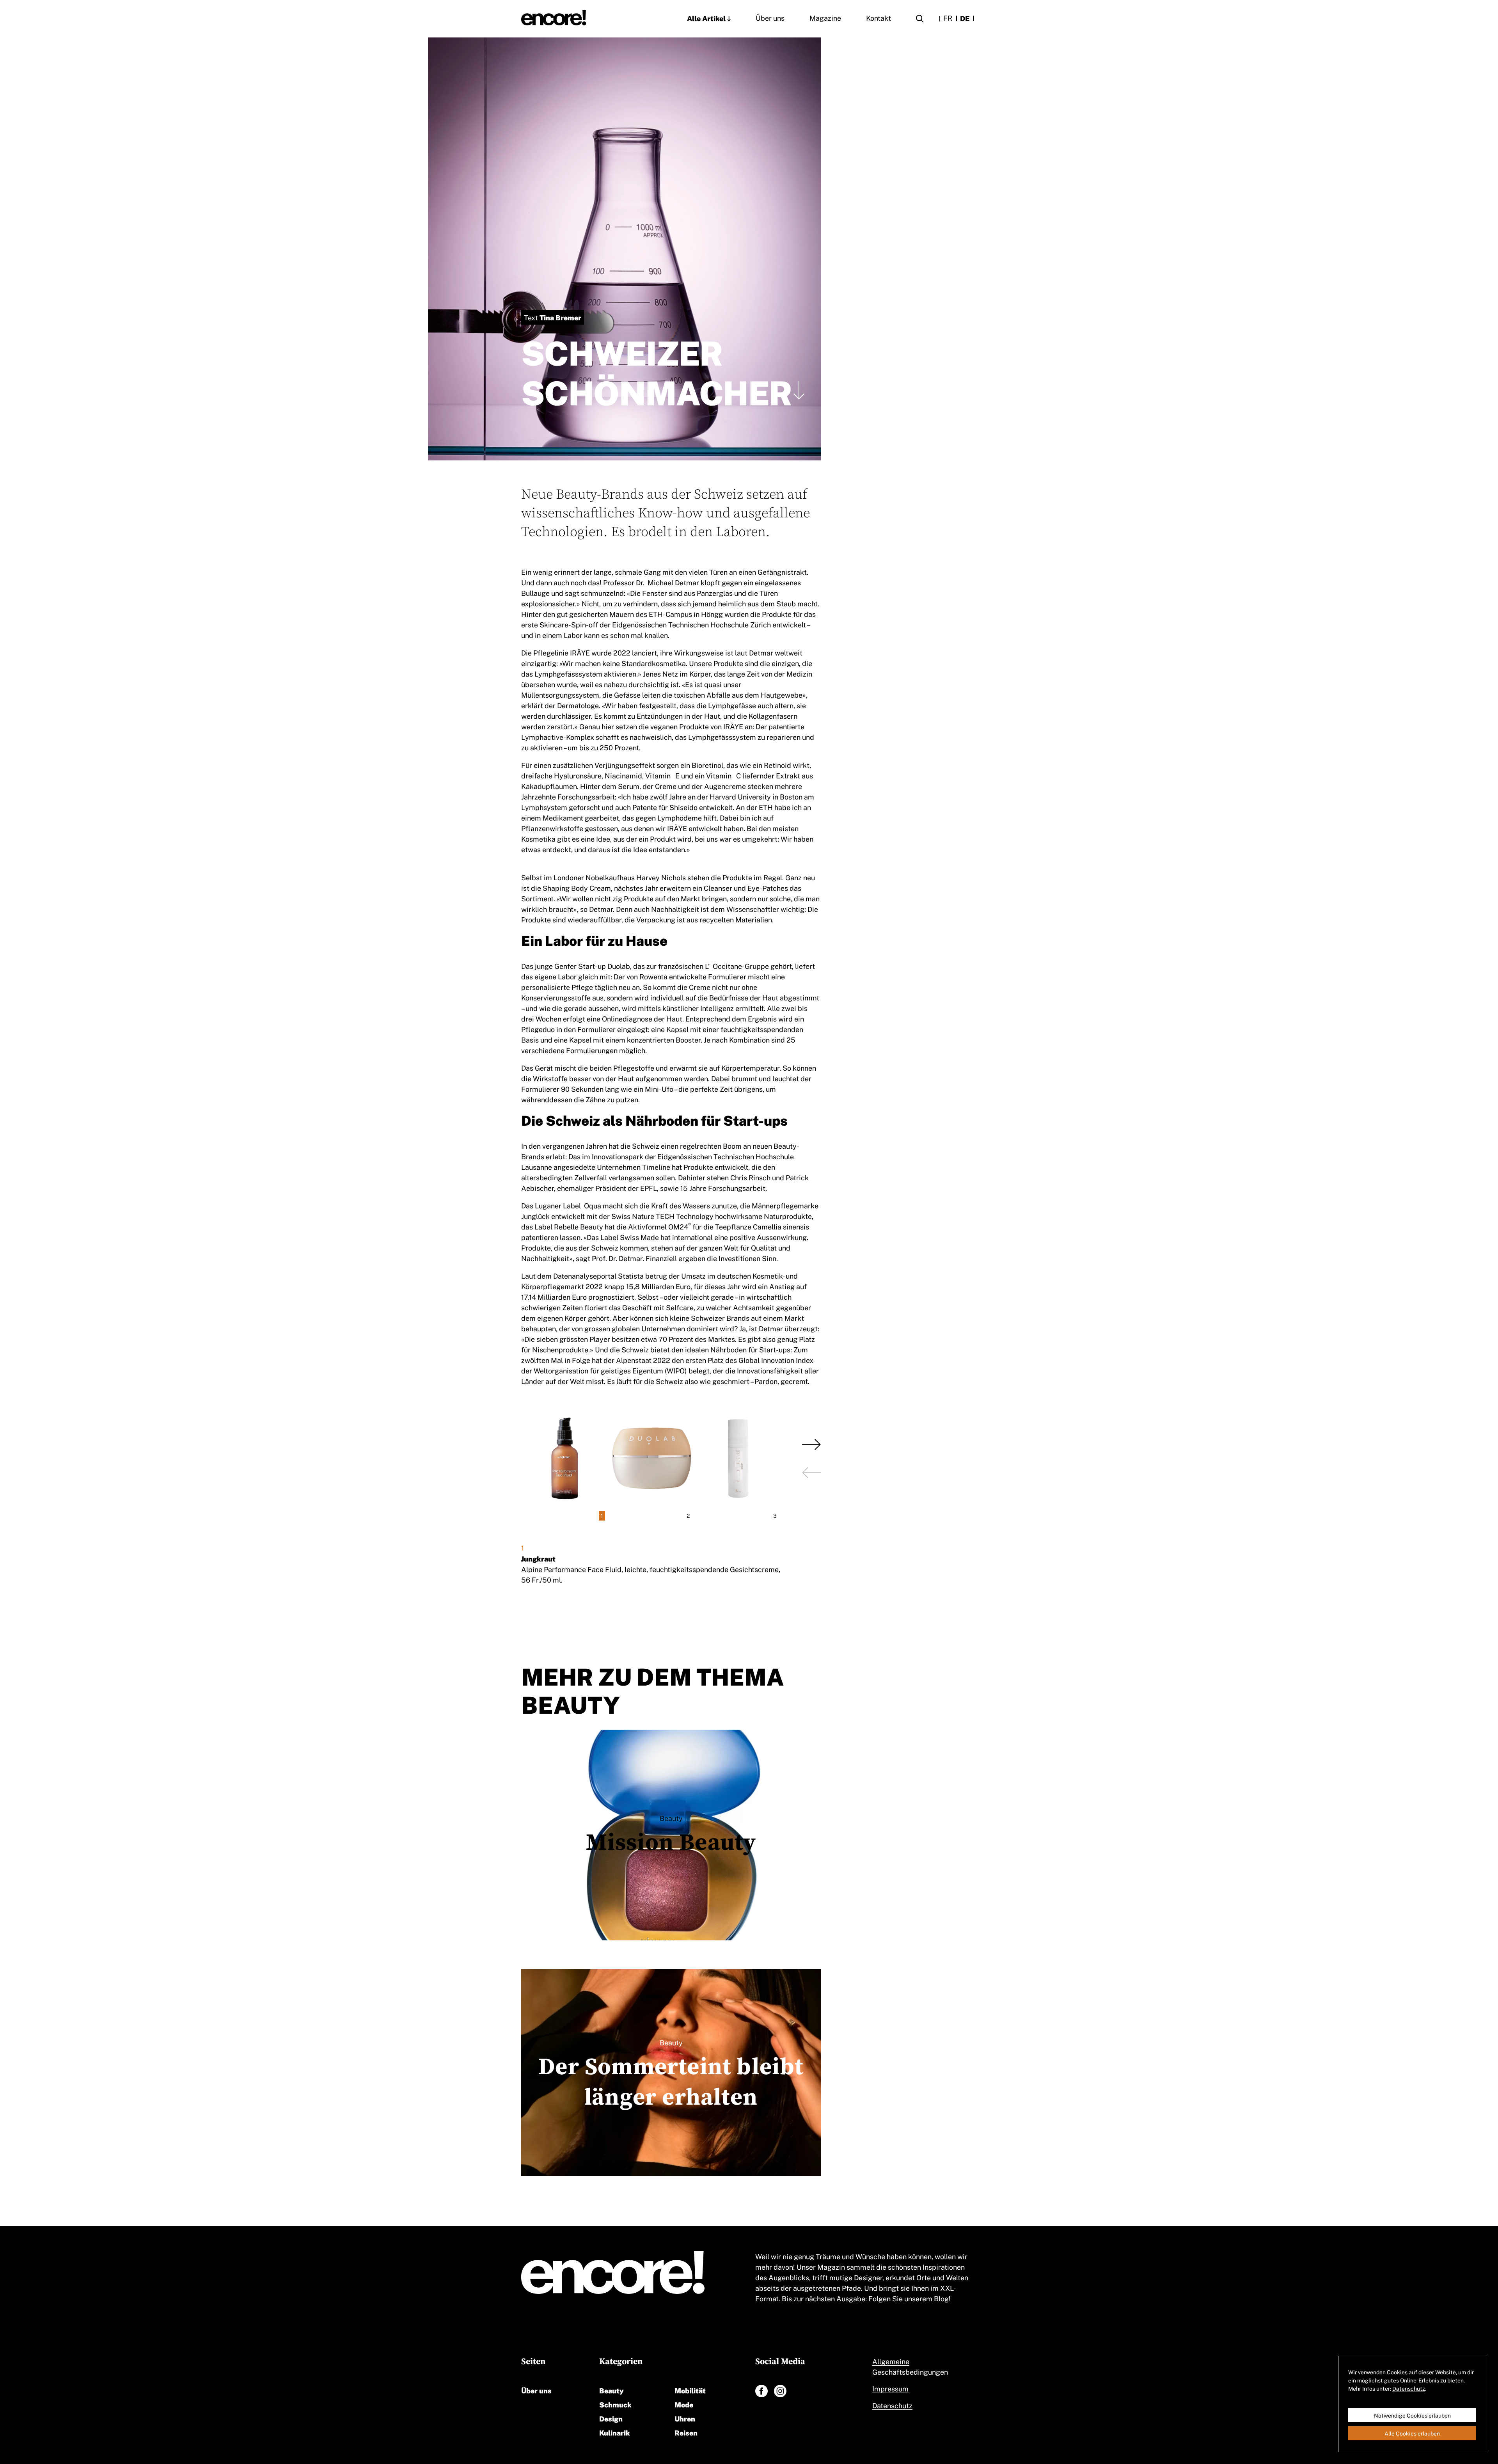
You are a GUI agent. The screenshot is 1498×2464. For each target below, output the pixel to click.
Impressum (890, 2388)
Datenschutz (892, 2405)
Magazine (825, 18)
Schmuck (615, 2404)
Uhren (685, 2418)
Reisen (686, 2432)
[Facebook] (761, 2391)
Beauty (611, 2390)
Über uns (770, 18)
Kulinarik (615, 2432)
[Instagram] (780, 2391)
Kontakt (879, 18)
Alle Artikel (706, 18)
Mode (684, 2404)
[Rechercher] (920, 20)
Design (611, 2418)
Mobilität (690, 2390)
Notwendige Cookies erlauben (1412, 2415)
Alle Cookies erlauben (1412, 2433)
